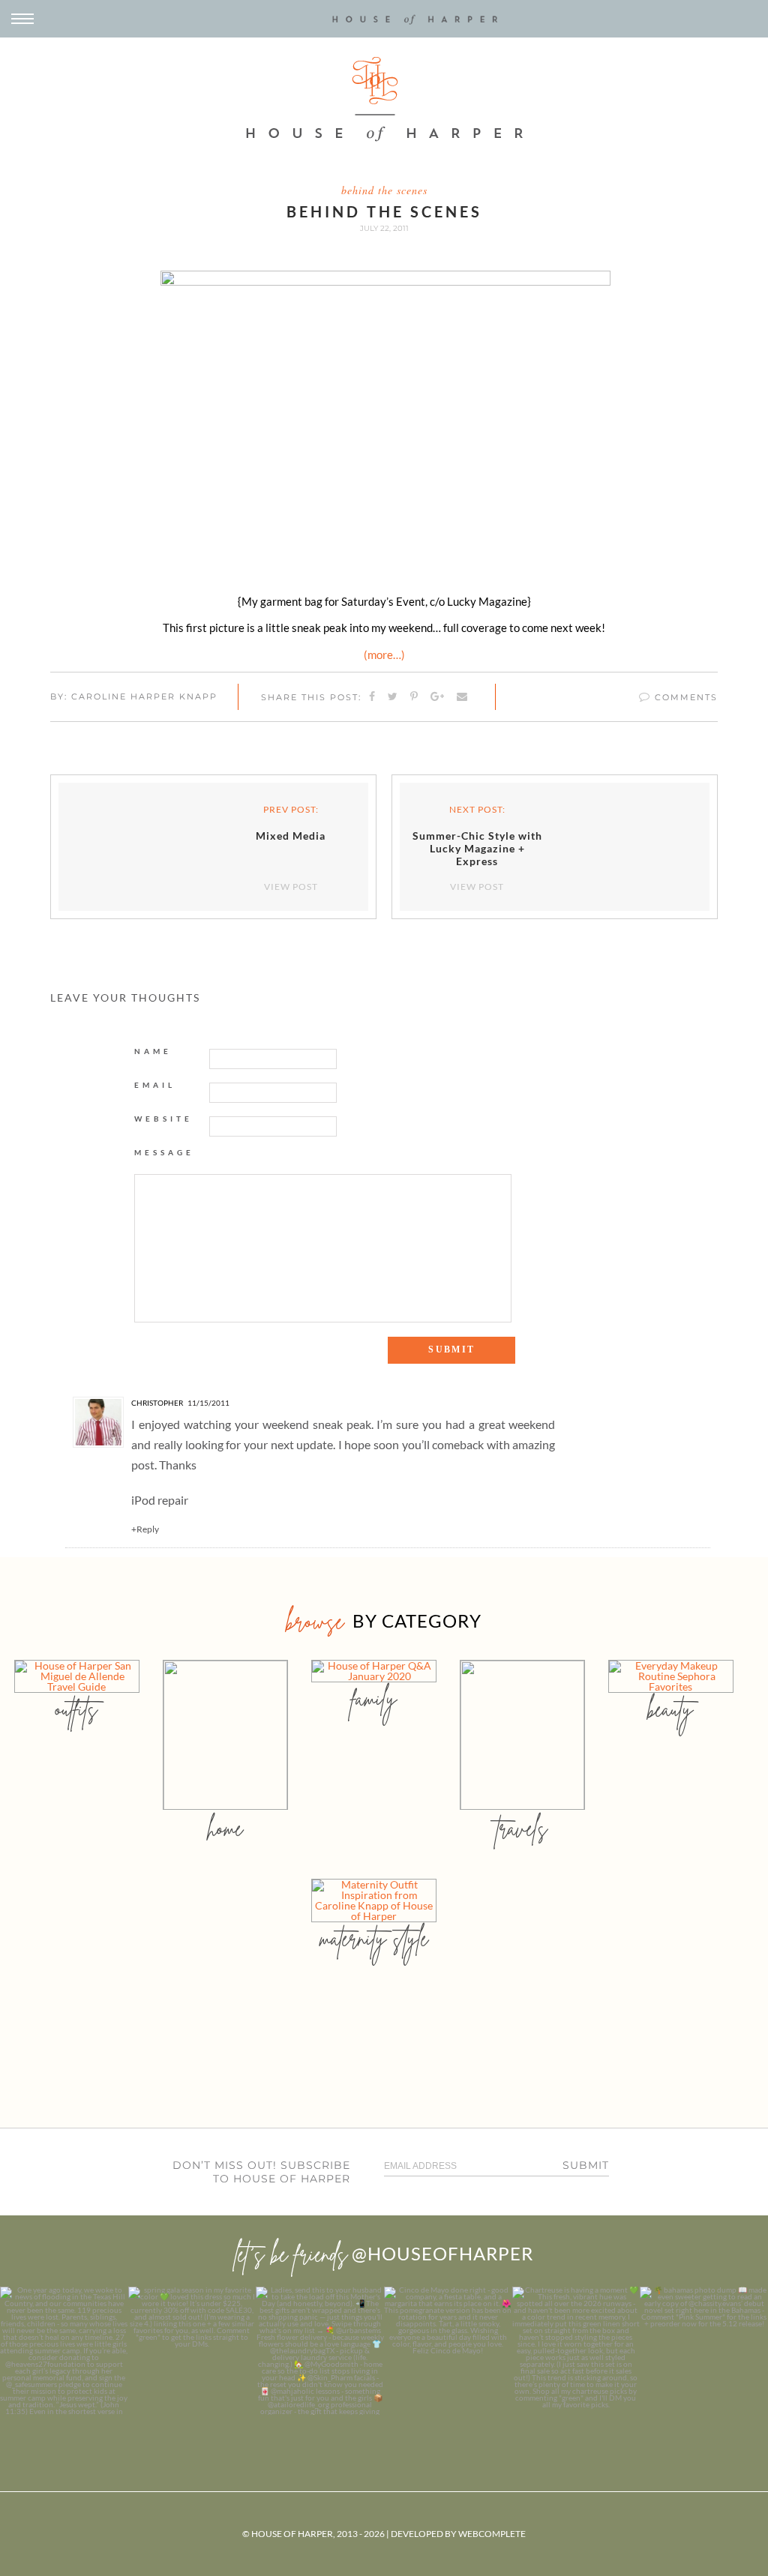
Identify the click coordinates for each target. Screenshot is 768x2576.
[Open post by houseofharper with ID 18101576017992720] (576, 2351)
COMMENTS (684, 697)
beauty (670, 1709)
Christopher (157, 1403)
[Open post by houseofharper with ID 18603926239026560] (64, 2351)
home (225, 1828)
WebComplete (492, 2534)
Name (153, 1051)
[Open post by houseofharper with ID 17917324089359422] (448, 2351)
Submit (586, 2165)
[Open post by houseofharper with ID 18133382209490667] (320, 2351)
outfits (76, 1709)
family (374, 1698)
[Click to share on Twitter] (393, 697)
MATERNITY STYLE (374, 1938)
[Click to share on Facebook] (373, 697)
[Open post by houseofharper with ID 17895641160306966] (704, 2351)
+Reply (145, 1529)
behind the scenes (384, 190)
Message (164, 1152)
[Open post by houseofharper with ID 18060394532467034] (192, 2351)
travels (522, 1828)
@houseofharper (442, 2253)
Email (155, 1085)
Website (163, 1119)
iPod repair (160, 1500)
